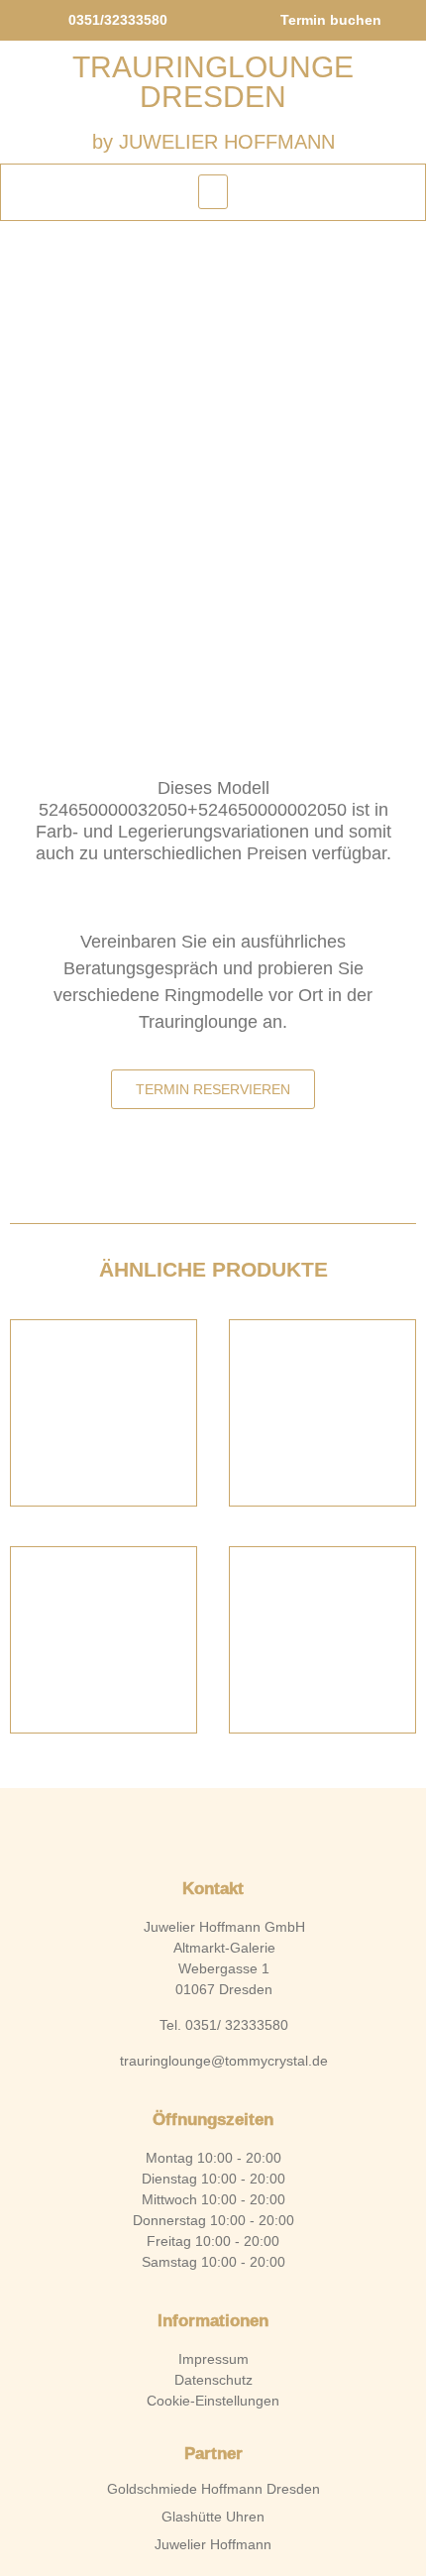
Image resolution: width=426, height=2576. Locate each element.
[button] (213, 192)
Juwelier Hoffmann (213, 2544)
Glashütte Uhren (213, 2517)
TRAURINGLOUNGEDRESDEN (213, 82)
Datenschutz (213, 2380)
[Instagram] (247, 1829)
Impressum (213, 2359)
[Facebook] (179, 1829)
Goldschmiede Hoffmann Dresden (213, 2489)
